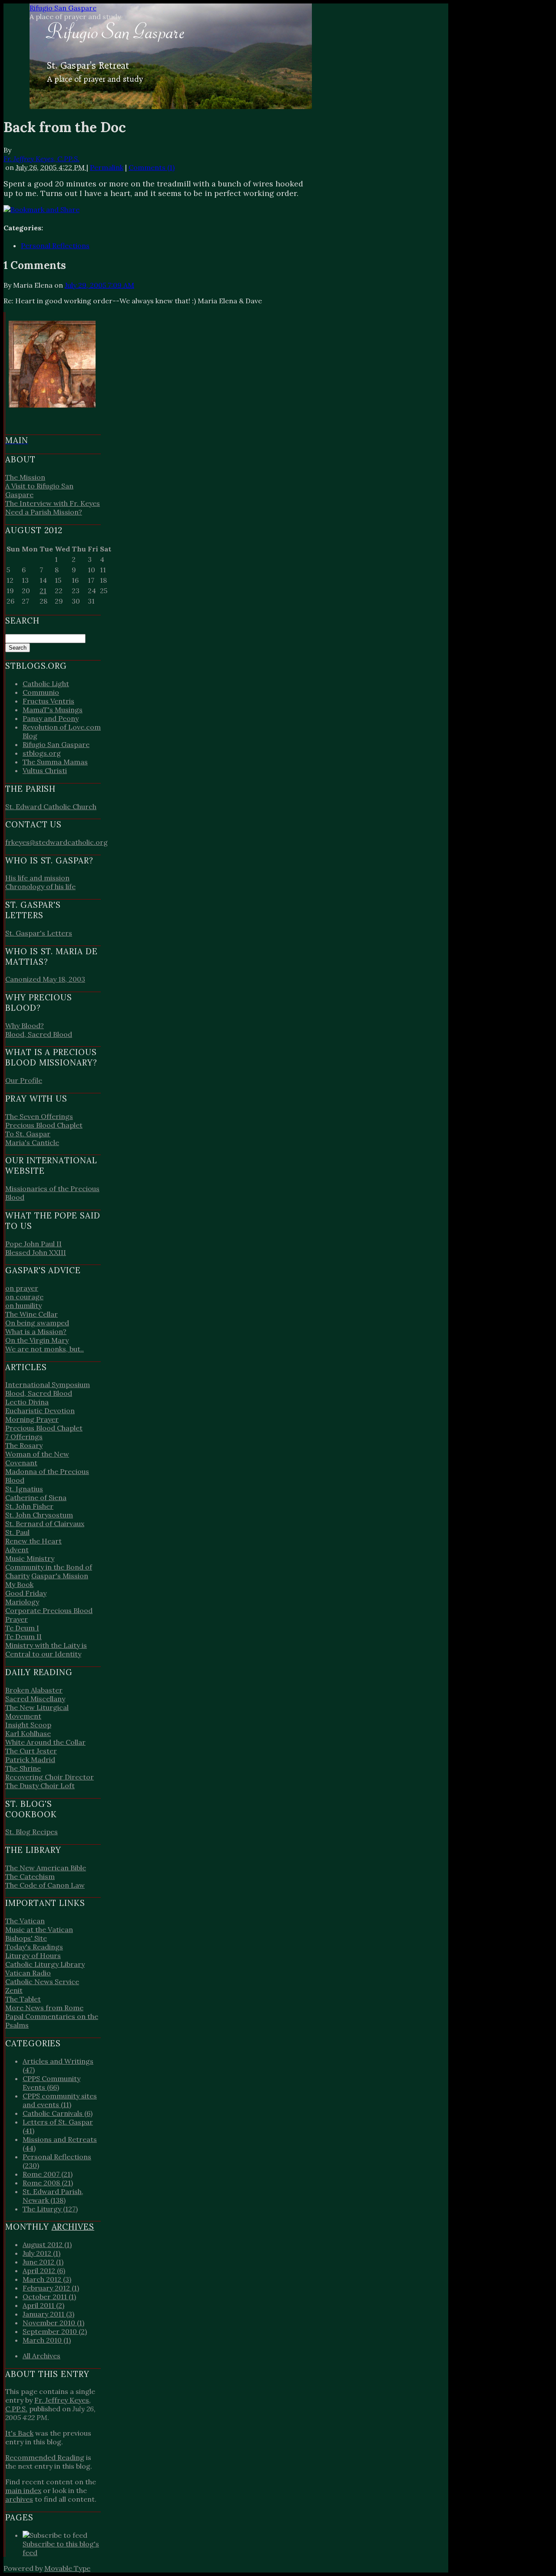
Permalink (107, 167)
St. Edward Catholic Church (51, 807)
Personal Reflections (55, 246)
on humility (23, 1305)
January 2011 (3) (48, 2314)
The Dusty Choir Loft (40, 1786)
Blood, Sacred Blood (39, 1034)
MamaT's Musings (53, 710)
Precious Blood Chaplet (44, 1125)
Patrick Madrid (30, 1759)
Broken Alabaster (34, 1690)
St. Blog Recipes (31, 1832)
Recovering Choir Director (50, 1777)
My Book (19, 1584)
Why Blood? (25, 1026)
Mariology (22, 1602)
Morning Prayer (32, 1419)
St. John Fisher (29, 1506)
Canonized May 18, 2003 (45, 979)
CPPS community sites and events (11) (60, 2100)
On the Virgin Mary (37, 1340)
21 (43, 591)
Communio (41, 692)
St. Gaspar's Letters (39, 933)
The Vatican (25, 1921)
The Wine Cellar (31, 1314)
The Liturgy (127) (50, 2209)
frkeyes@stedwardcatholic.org (56, 842)
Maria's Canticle (32, 1142)
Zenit (14, 1990)
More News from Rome (44, 2008)
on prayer (22, 1288)
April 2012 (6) (44, 2271)
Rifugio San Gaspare (63, 8)
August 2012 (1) (47, 2244)
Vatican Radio (28, 1973)
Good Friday (26, 1593)
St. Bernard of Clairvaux (45, 1524)
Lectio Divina (27, 1402)
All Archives (41, 2356)
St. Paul (17, 1532)
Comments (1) (152, 167)
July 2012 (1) (41, 2253)
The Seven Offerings (39, 1116)
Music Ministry (30, 1558)
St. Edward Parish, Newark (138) (53, 2196)
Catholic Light (46, 684)
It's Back (19, 2433)
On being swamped (37, 1323)
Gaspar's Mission (60, 1576)
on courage (24, 1297)
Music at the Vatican (39, 1929)
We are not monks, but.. (45, 1349)
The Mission (25, 477)
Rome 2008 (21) (48, 2183)
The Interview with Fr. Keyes (53, 503)
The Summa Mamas (55, 762)
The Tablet (23, 1999)
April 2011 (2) (43, 2305)
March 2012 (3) (47, 2279)
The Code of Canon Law (45, 1885)
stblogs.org (42, 753)
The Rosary (24, 1445)
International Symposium (48, 1384)
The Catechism (30, 1876)
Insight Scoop (28, 1725)
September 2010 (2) (55, 2331)
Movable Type (67, 2568)
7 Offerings (24, 1437)
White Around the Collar (45, 1742)
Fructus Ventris (48, 701)
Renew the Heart (33, 1541)
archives (19, 2499)
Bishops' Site (26, 1938)
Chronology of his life (40, 886)
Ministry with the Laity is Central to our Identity (46, 1650)
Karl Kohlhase (28, 1733)
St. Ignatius (24, 1489)
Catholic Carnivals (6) (58, 2113)
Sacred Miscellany (35, 1699)
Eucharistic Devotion (40, 1411)
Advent (17, 1550)
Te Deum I (22, 1628)
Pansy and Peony (51, 718)
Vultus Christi (45, 770)
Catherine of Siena (36, 1497)
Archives (73, 2227)
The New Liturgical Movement (37, 1712)
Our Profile (24, 1080)
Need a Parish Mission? (44, 512)
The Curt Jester (31, 1751)
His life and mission (37, 878)
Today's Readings (34, 1947)
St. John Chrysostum (39, 1515)
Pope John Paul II (33, 1244)
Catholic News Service (42, 1982)
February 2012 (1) (51, 2288)
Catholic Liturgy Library (45, 1964)
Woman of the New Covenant (37, 1458)
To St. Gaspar (28, 1134)
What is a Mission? (36, 1331)
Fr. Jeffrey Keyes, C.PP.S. (41, 159)
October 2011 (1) (49, 2297)
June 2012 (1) (43, 2262)
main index (23, 2490)
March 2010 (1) (47, 2340)
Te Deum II (23, 1637)
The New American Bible (46, 1868)
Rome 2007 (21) (48, 2174)
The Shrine (23, 1768)
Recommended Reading (45, 2457)
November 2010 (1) (53, 2323)
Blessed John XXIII (36, 1252)
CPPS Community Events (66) (51, 2083)
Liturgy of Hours (33, 1955)
